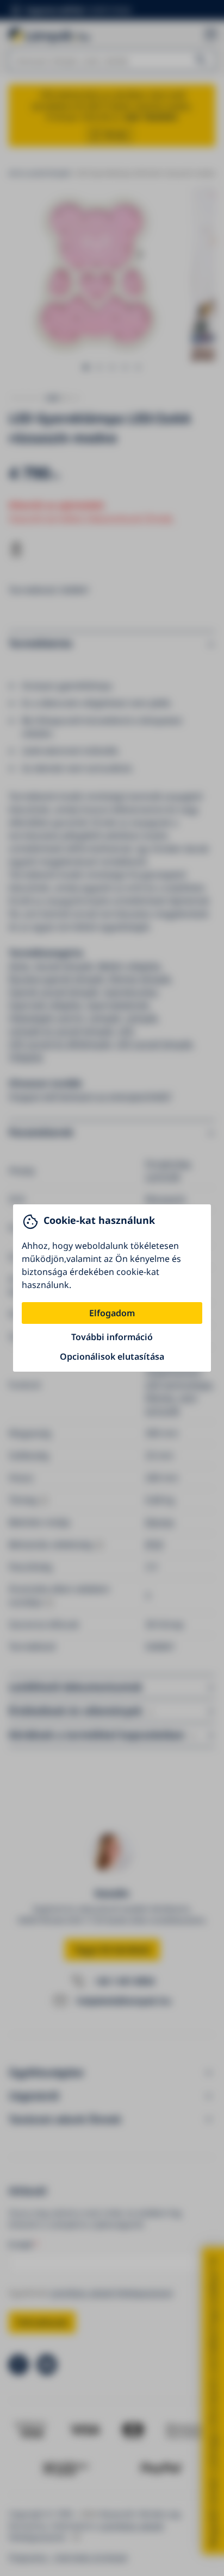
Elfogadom (112, 1313)
